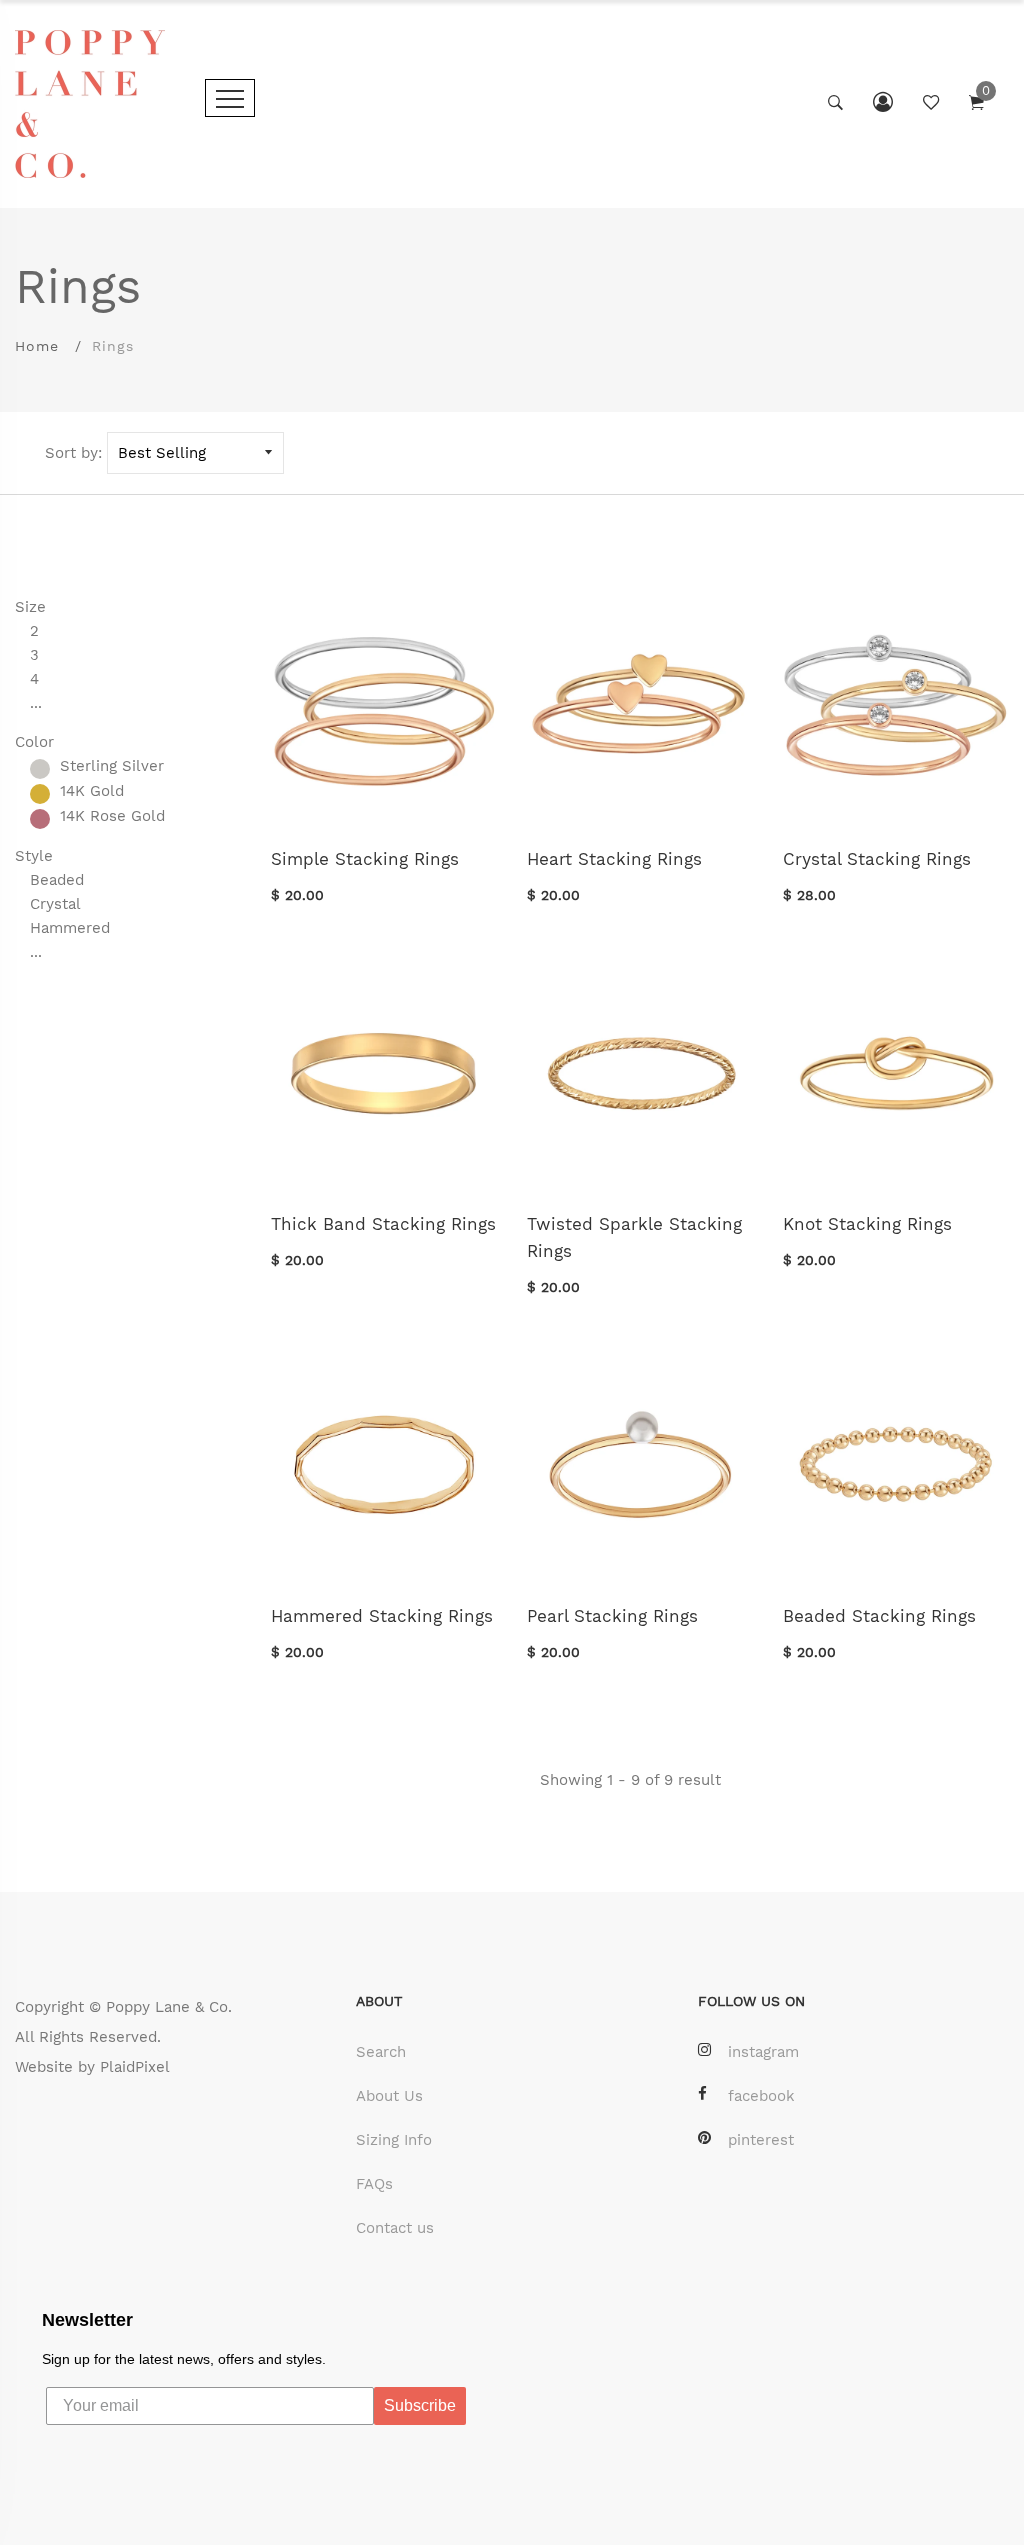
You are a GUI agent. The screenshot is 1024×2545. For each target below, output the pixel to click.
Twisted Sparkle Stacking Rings (634, 1237)
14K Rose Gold (112, 817)
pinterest (761, 2140)
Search (381, 2052)
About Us (389, 2096)
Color (34, 742)
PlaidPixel (135, 2067)
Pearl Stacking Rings (612, 1616)
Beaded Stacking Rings (879, 1616)
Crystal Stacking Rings (877, 859)
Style (34, 856)
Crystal (55, 904)
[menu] (230, 98)
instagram (763, 2052)
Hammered (70, 928)
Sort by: (73, 453)
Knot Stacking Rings (867, 1224)
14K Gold (92, 792)
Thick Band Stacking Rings (383, 1224)
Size (30, 607)
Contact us (395, 2228)
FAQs (374, 2184)
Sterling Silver (112, 767)
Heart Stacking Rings (614, 859)
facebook (761, 2096)
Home (37, 346)
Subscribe (420, 2405)
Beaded (57, 880)
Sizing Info (394, 2140)
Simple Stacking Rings (365, 859)
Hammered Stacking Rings (382, 1616)
